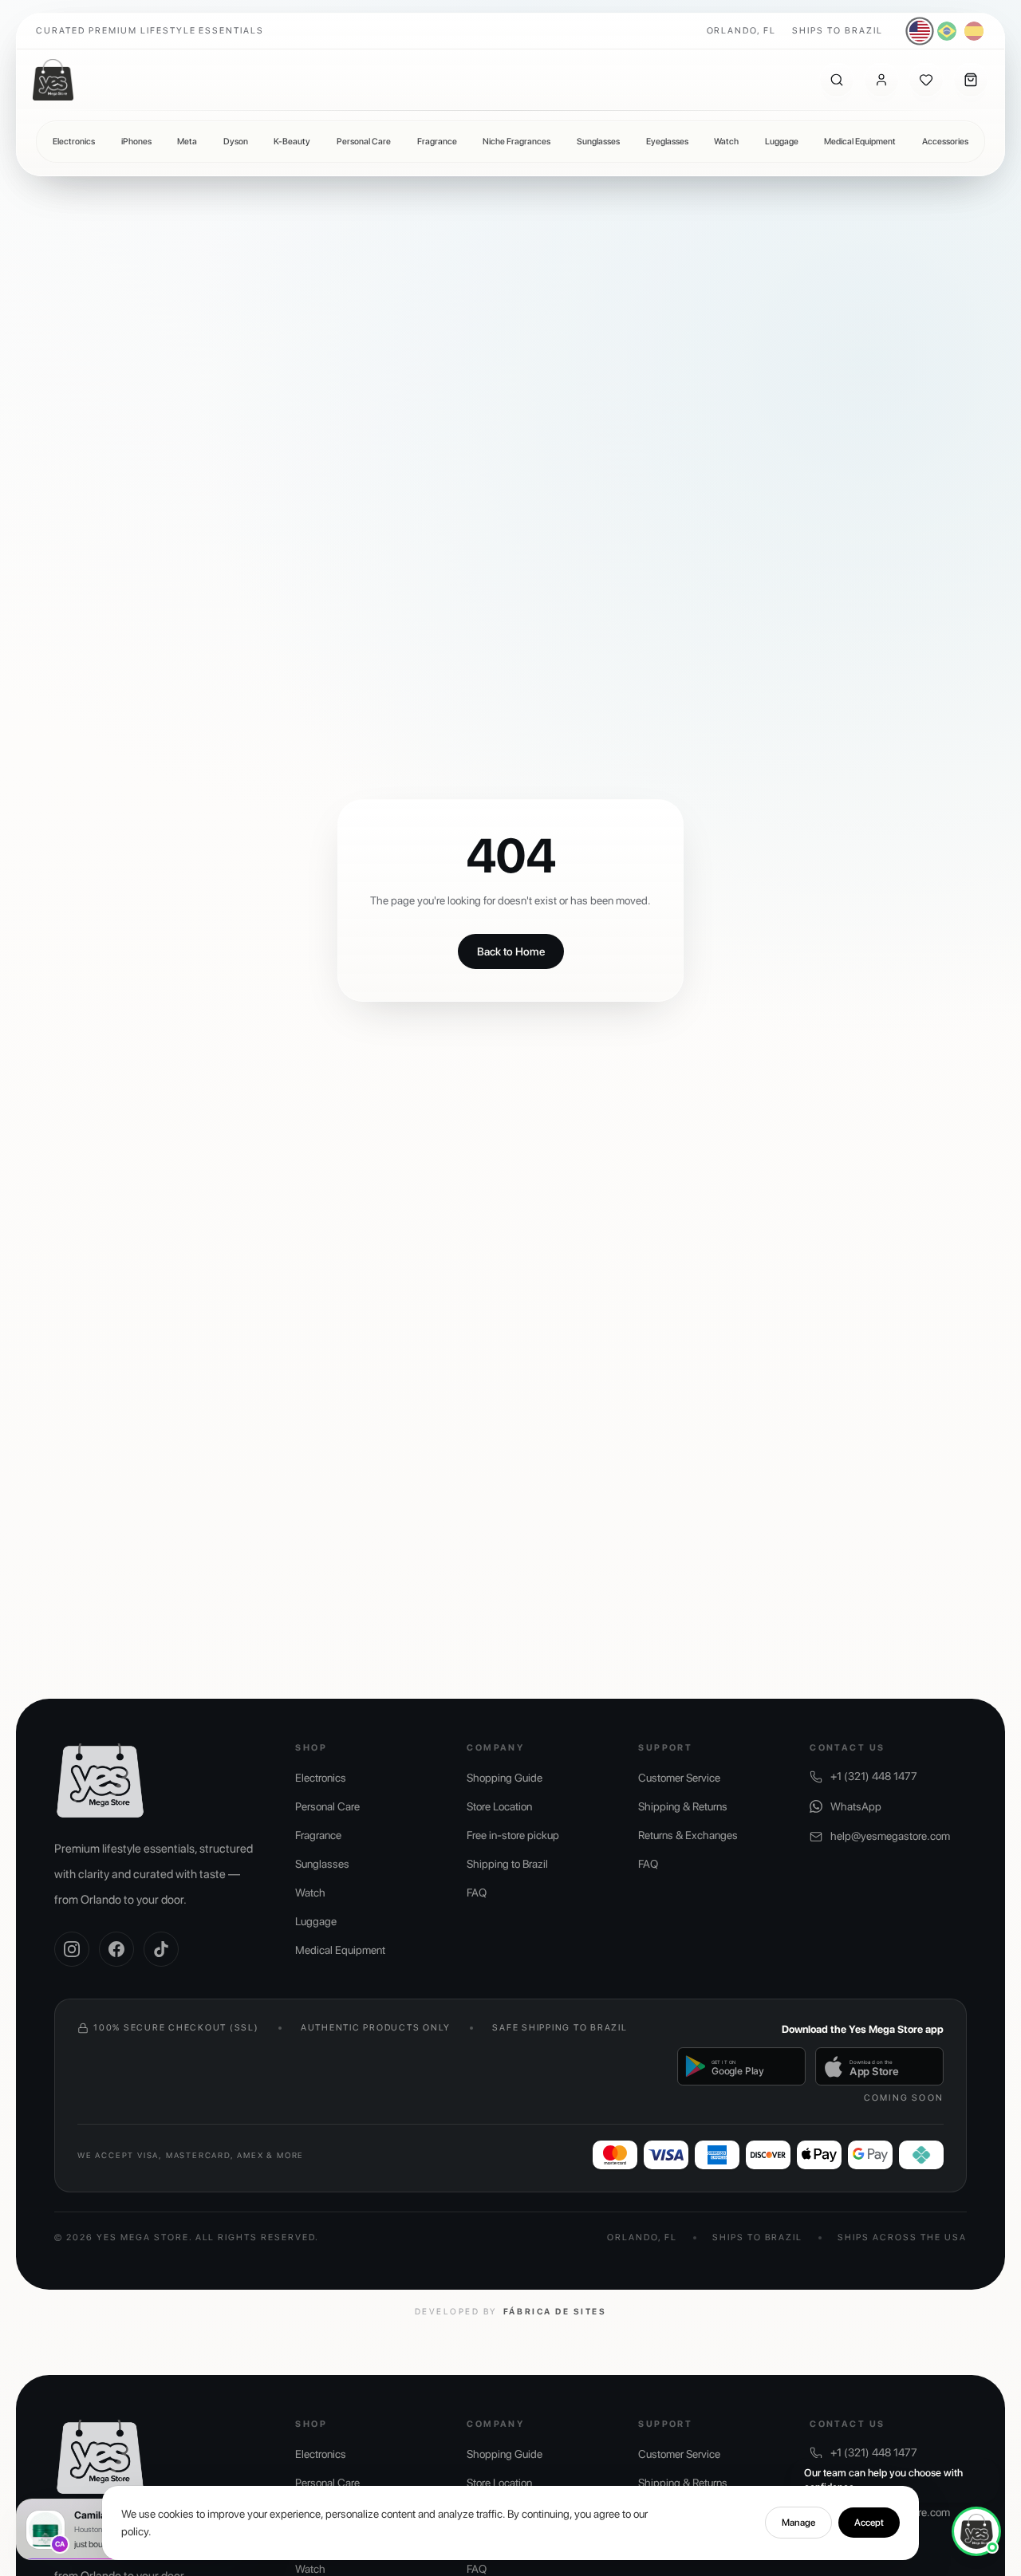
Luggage (782, 142)
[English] (920, 32)
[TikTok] (161, 1949)
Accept (869, 2523)
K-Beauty (292, 142)
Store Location (499, 1806)
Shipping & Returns (683, 1806)
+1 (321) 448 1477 (874, 1776)
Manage (798, 2523)
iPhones (136, 142)
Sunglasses (598, 142)
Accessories (945, 142)
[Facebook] (116, 1949)
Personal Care (364, 142)
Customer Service (679, 1778)
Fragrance (437, 142)
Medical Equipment (860, 142)
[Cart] (971, 80)
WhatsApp (856, 1806)
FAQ (477, 1893)
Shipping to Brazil (507, 1864)
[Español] (974, 31)
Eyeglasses (667, 142)
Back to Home (511, 951)
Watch (726, 142)
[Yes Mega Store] (53, 80)
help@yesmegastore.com (890, 1836)
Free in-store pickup (513, 1835)
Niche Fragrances (516, 142)
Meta (187, 142)
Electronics (74, 142)
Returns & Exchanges (688, 1835)
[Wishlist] (926, 80)
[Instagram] (72, 1949)
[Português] (947, 31)
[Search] (837, 80)
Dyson (236, 142)
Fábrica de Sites (555, 2312)
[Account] (881, 80)
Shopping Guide (505, 1778)
